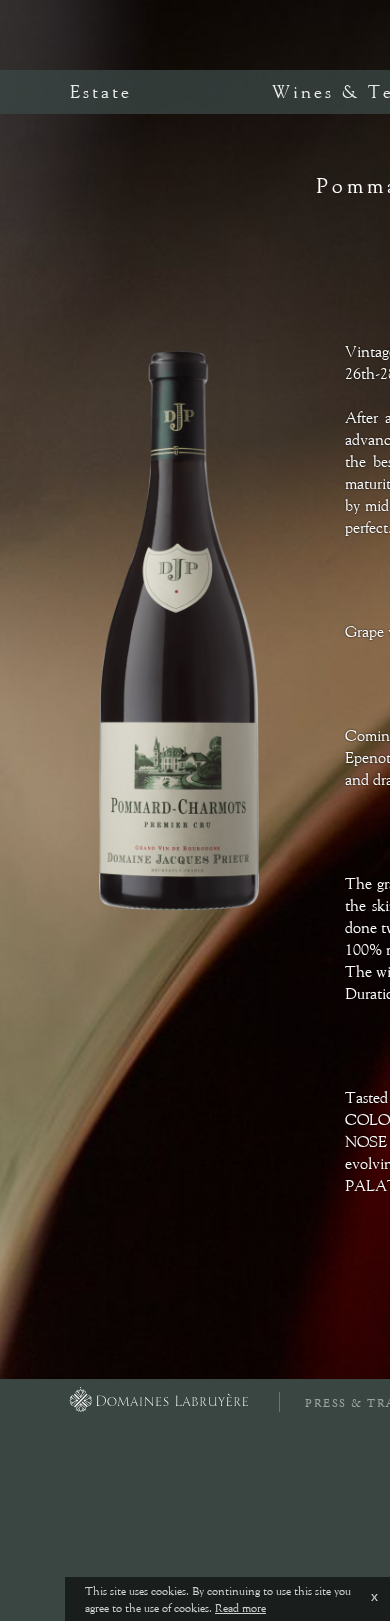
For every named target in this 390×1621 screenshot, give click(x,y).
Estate (101, 92)
